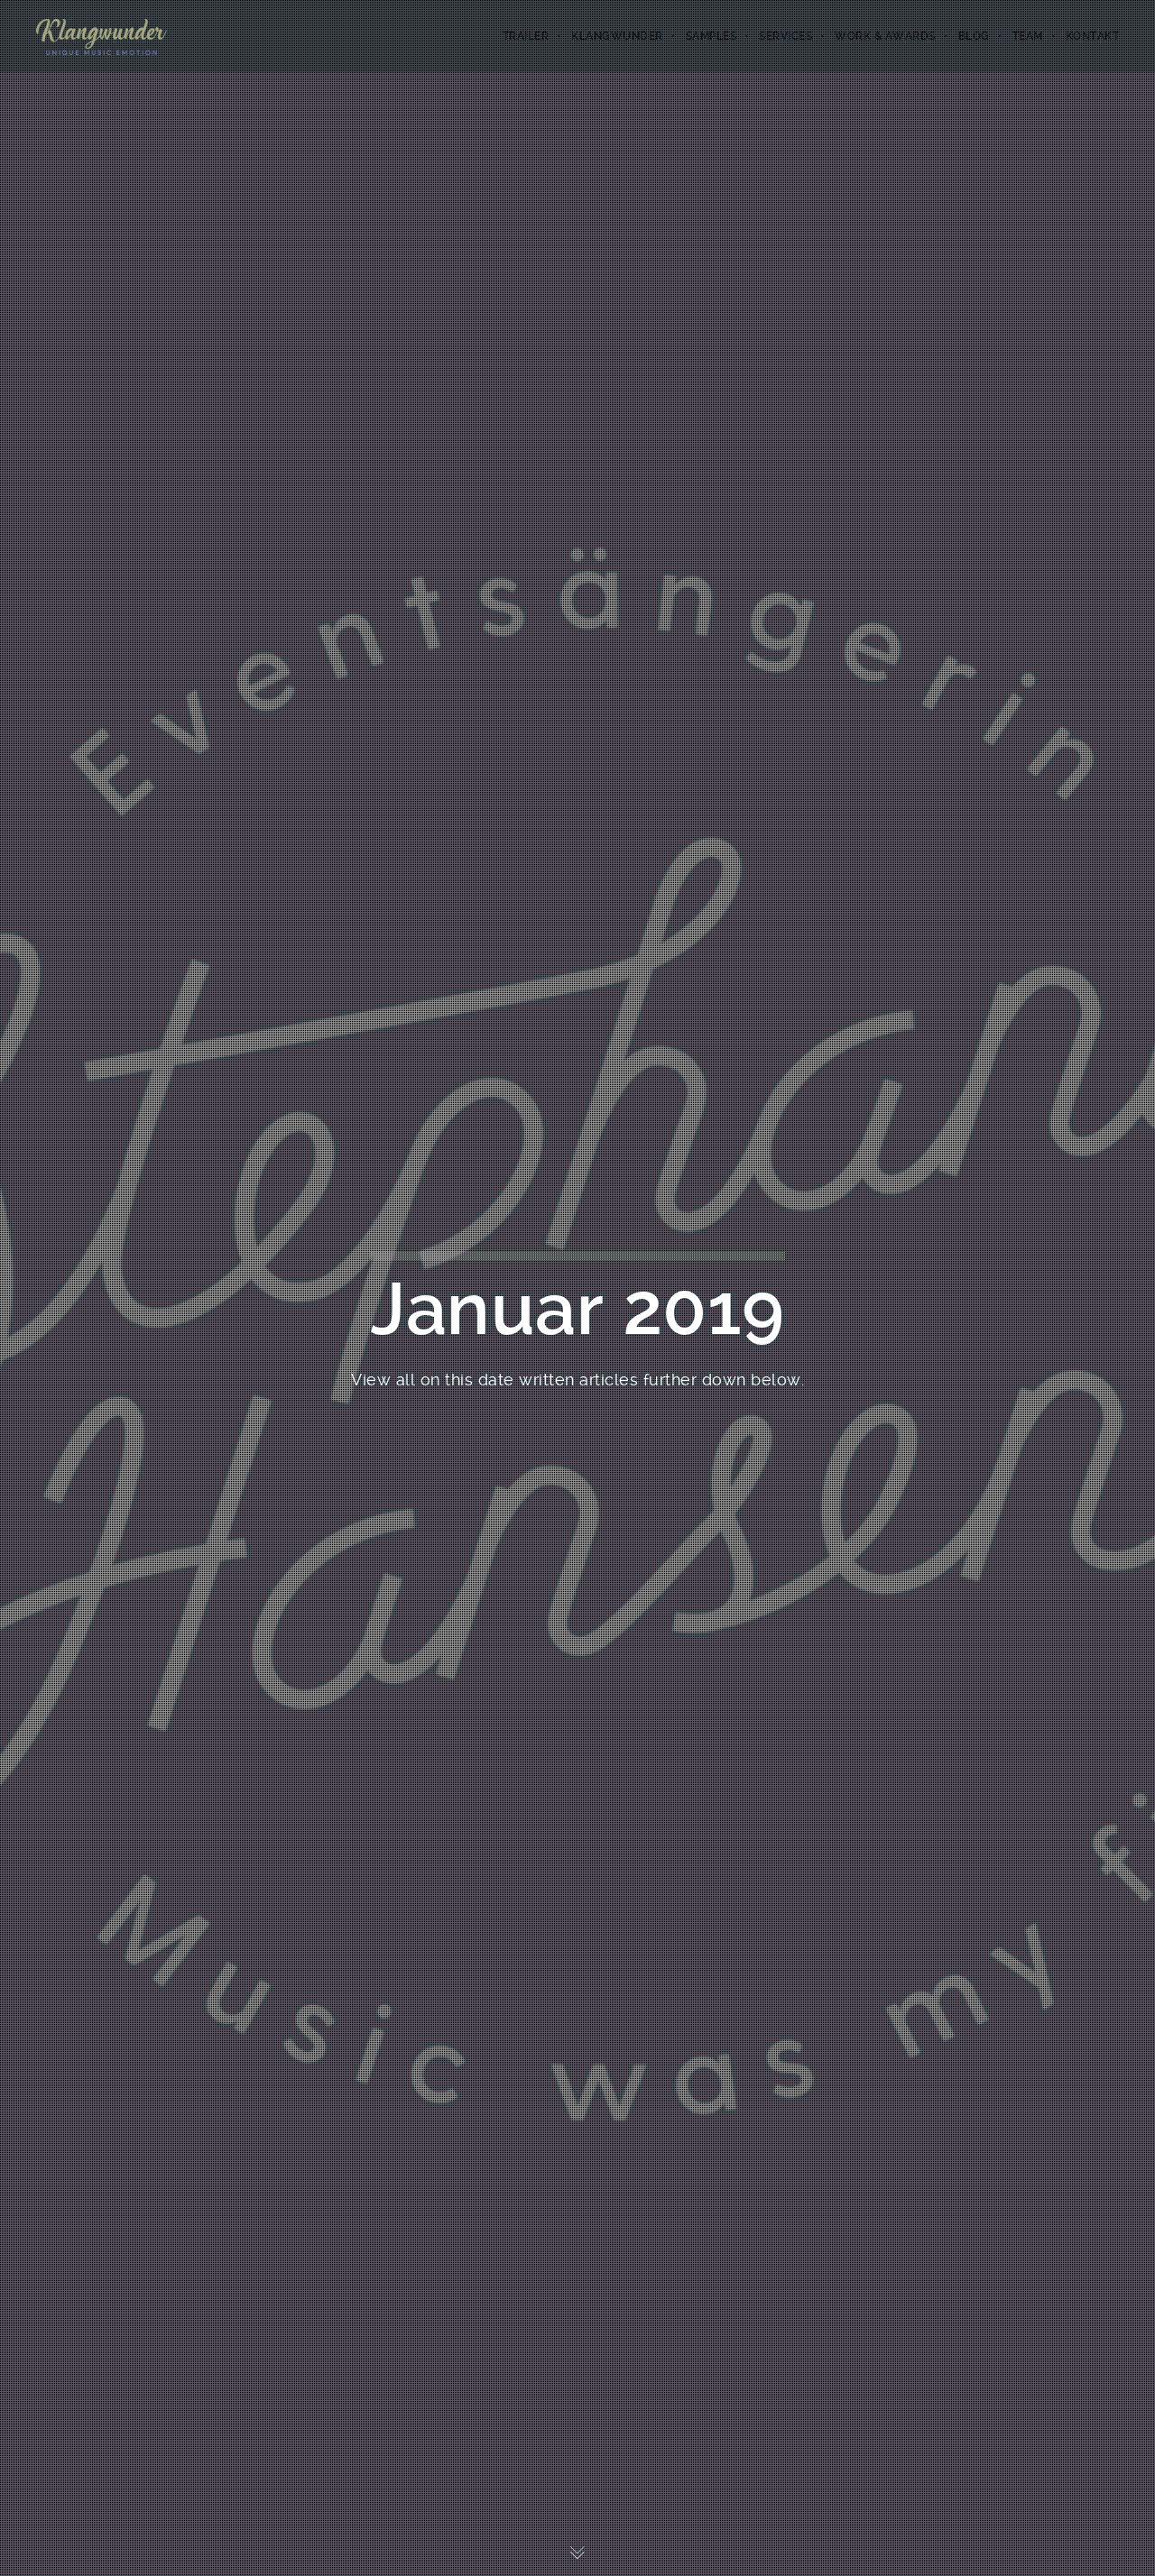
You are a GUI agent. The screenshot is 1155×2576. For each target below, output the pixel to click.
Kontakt (1093, 36)
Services (785, 36)
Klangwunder (617, 36)
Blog (974, 36)
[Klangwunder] (102, 36)
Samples (711, 36)
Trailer (526, 36)
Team (1028, 36)
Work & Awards (885, 36)
